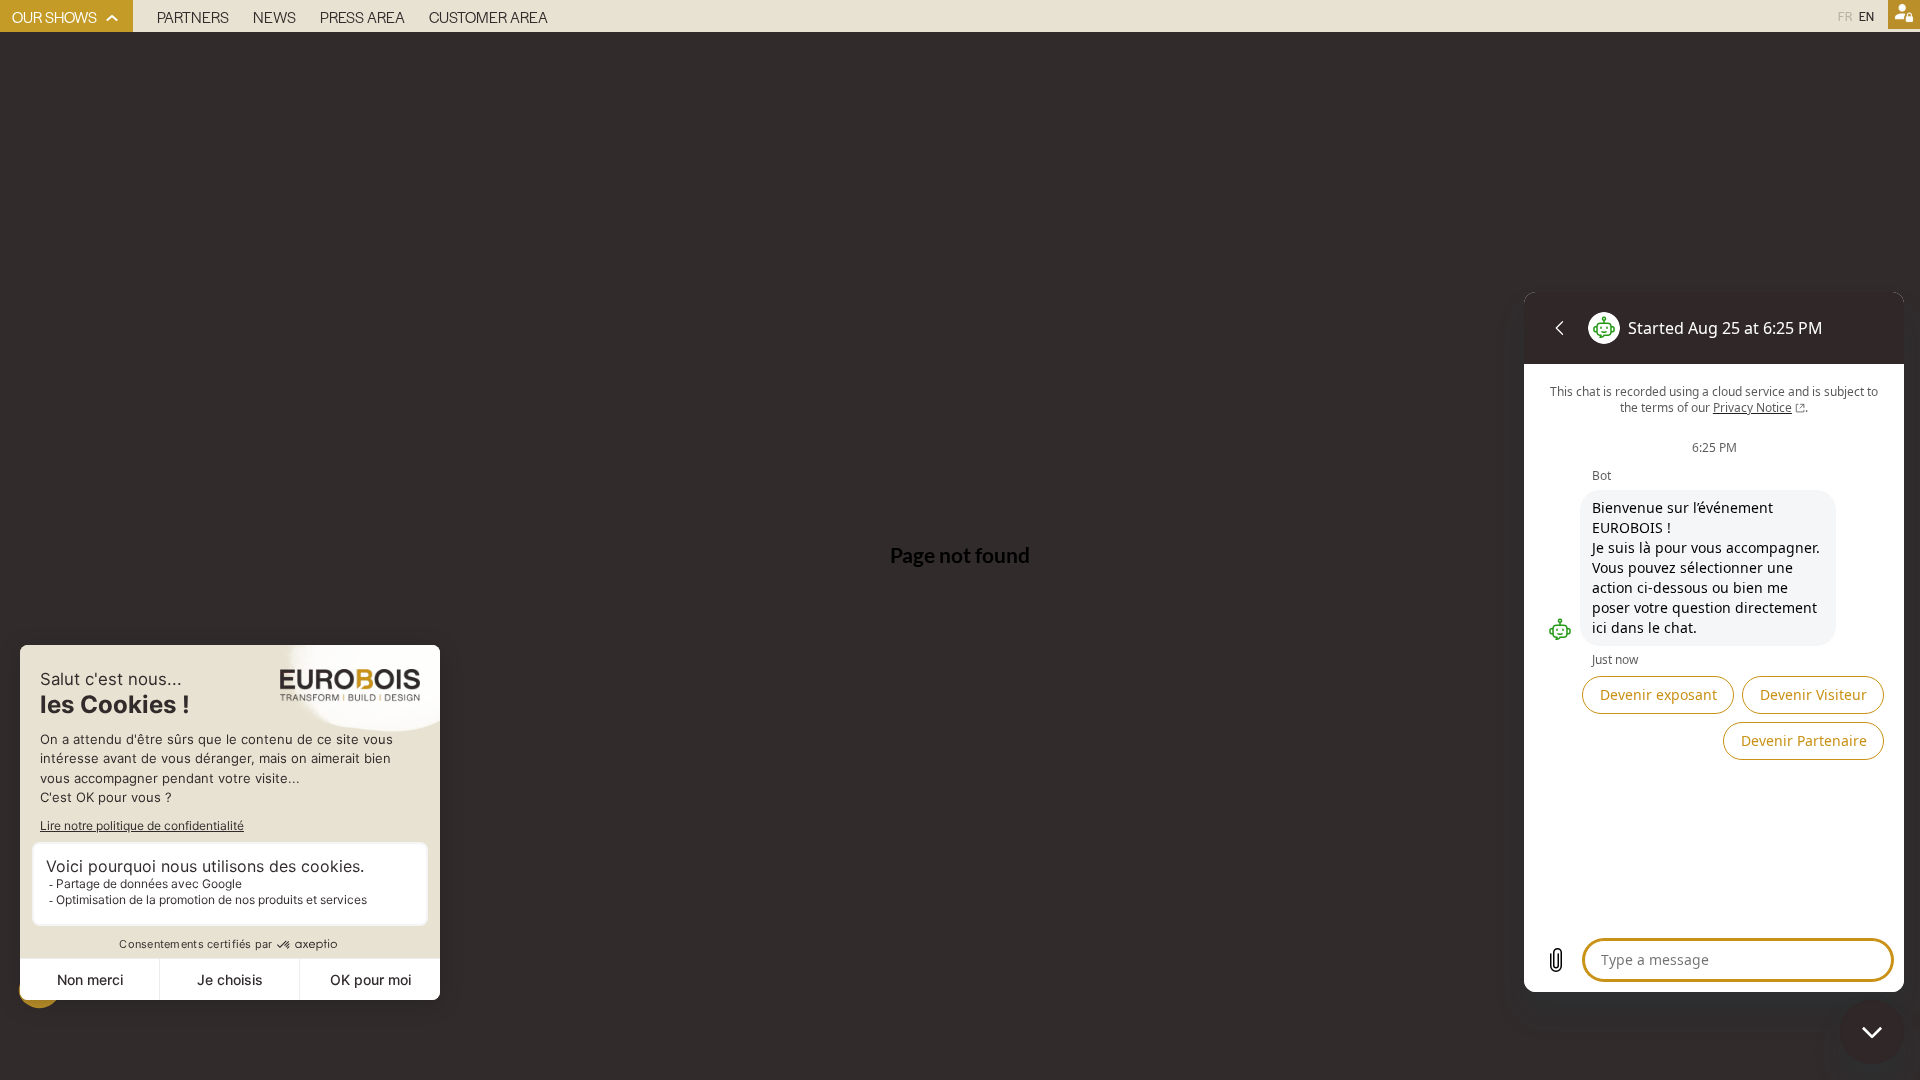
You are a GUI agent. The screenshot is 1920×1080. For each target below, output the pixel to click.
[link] (66, 16)
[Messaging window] (1714, 642)
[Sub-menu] (112, 18)
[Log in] (1904, 16)
